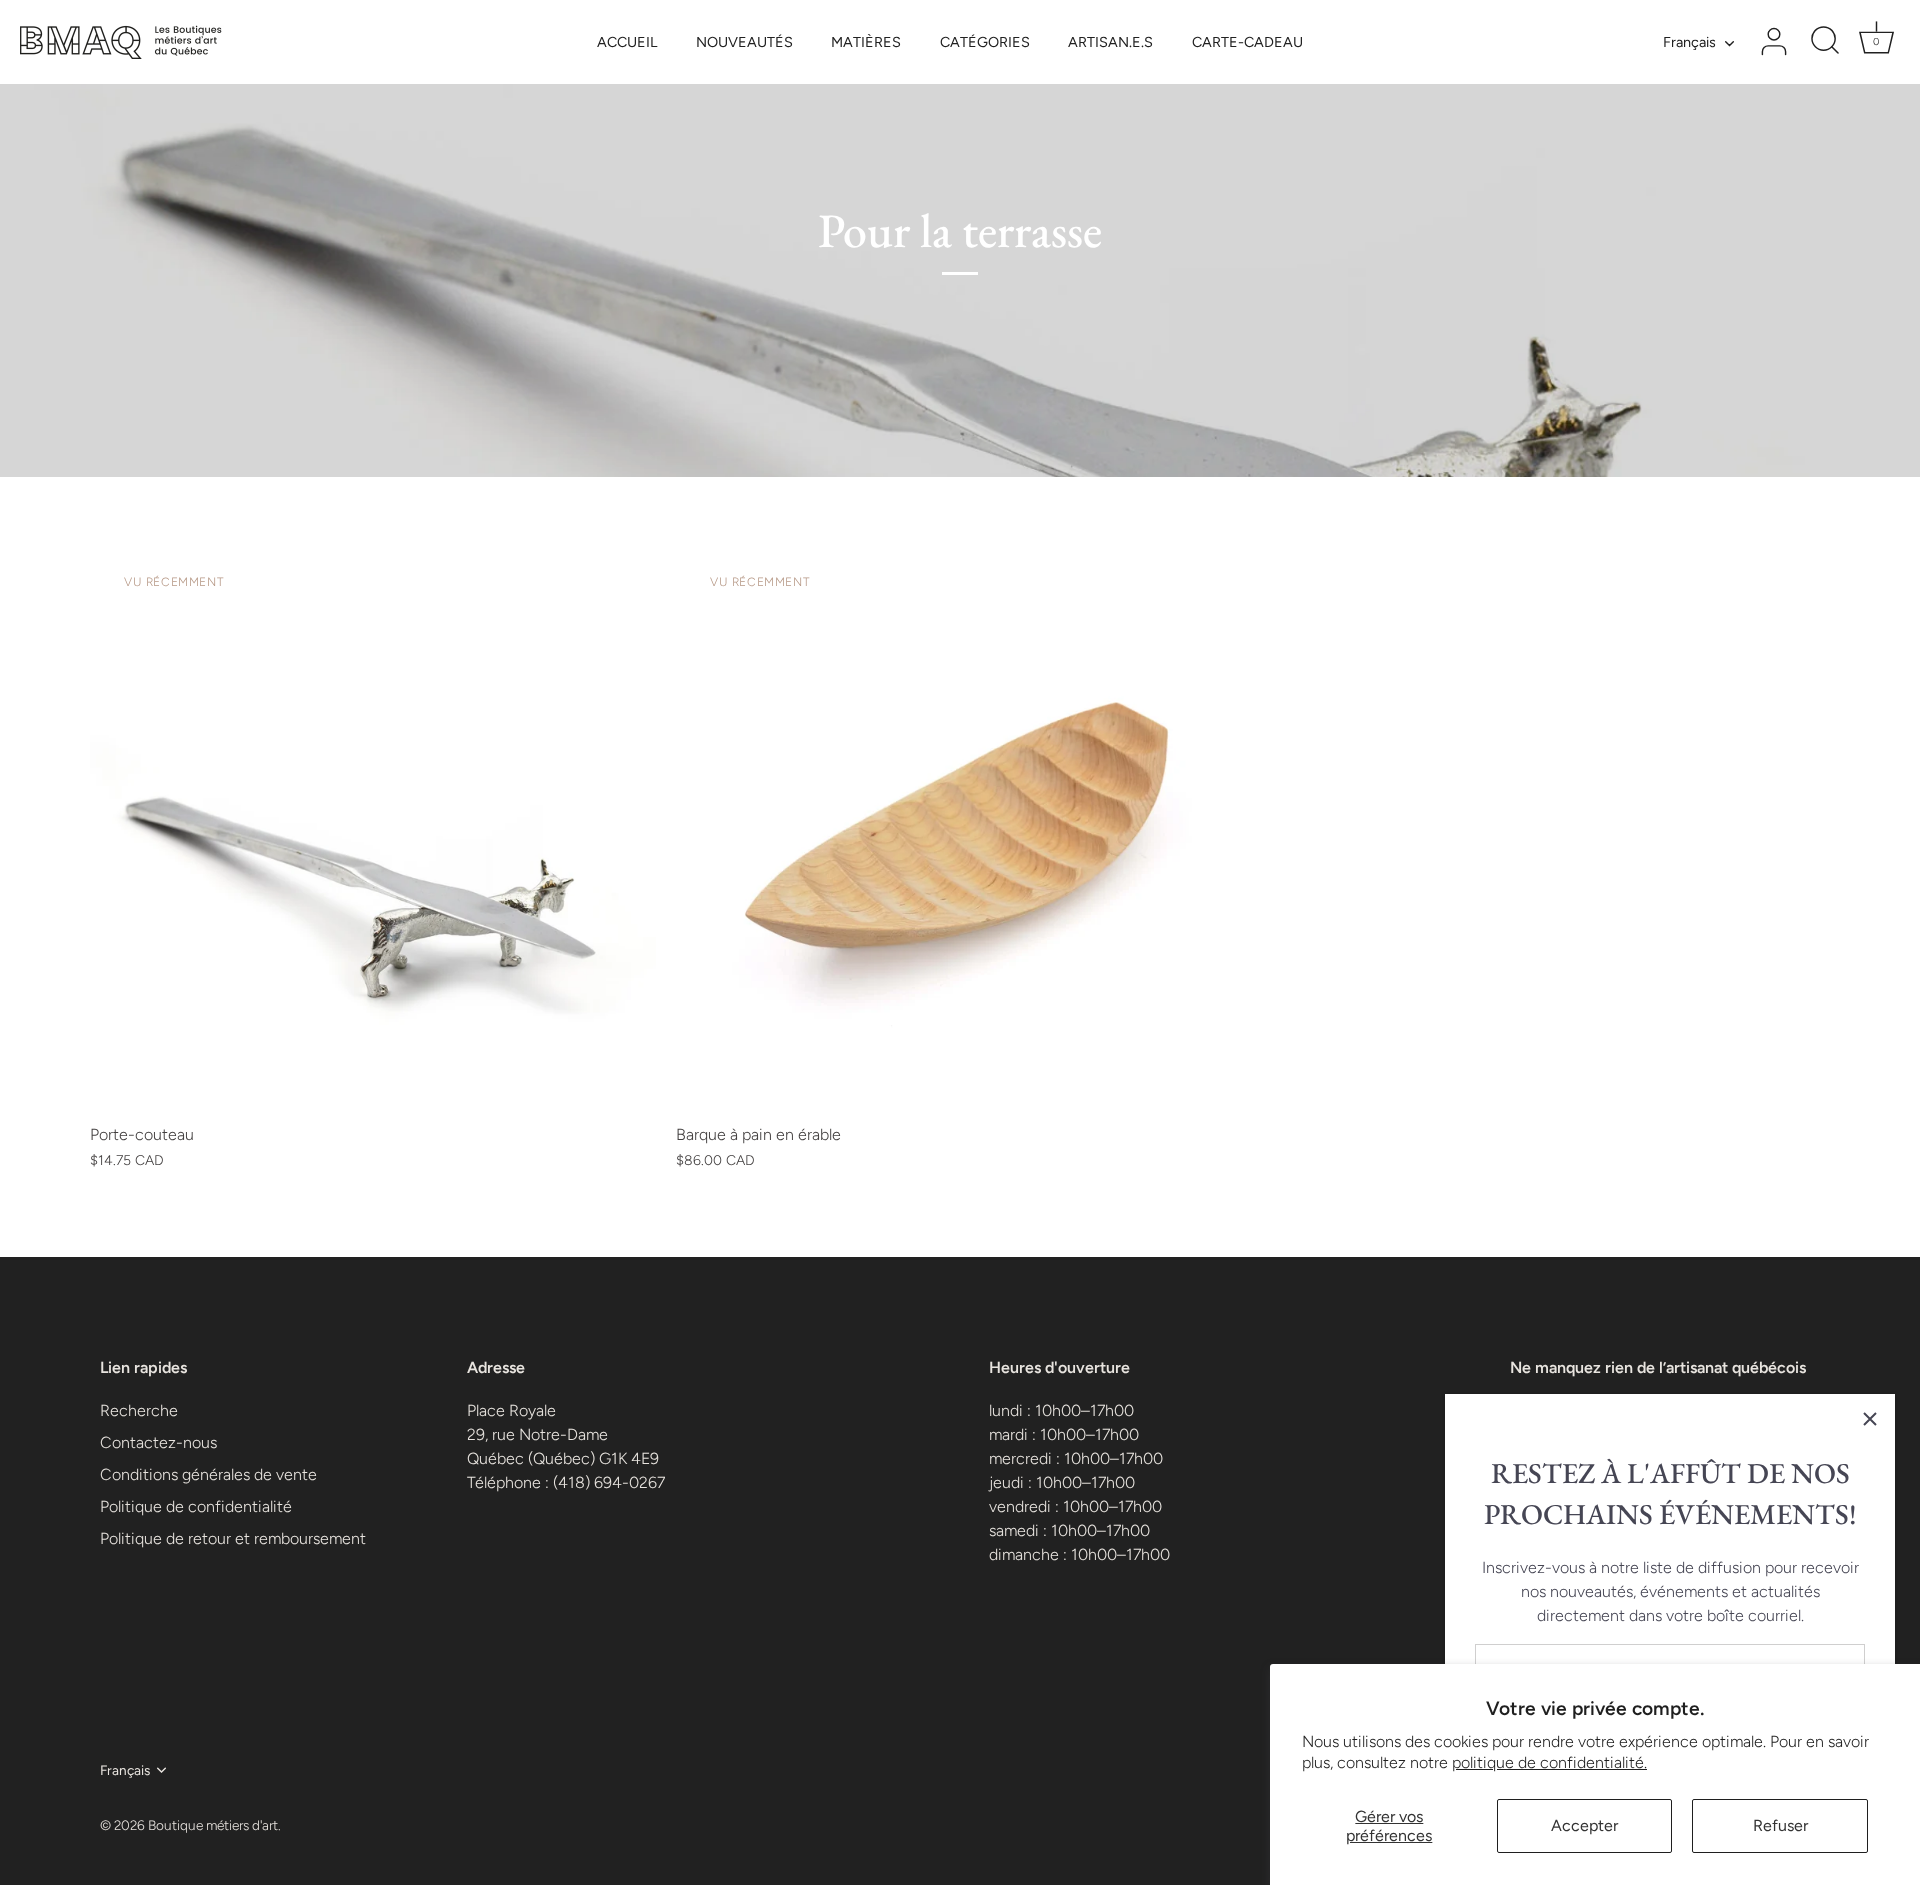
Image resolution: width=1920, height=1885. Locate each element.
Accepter (1584, 1825)
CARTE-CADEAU (1247, 42)
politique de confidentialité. (1549, 1762)
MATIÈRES (866, 42)
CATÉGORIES (985, 42)
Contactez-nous (158, 1442)
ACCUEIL (627, 42)
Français (1689, 42)
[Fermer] (1870, 1419)
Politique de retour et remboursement (233, 1538)
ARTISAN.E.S (1110, 42)
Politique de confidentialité (196, 1506)
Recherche (139, 1410)
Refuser (1780, 1825)
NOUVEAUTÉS (744, 42)
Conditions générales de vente (208, 1474)
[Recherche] (1825, 42)
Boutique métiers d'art (213, 1825)
